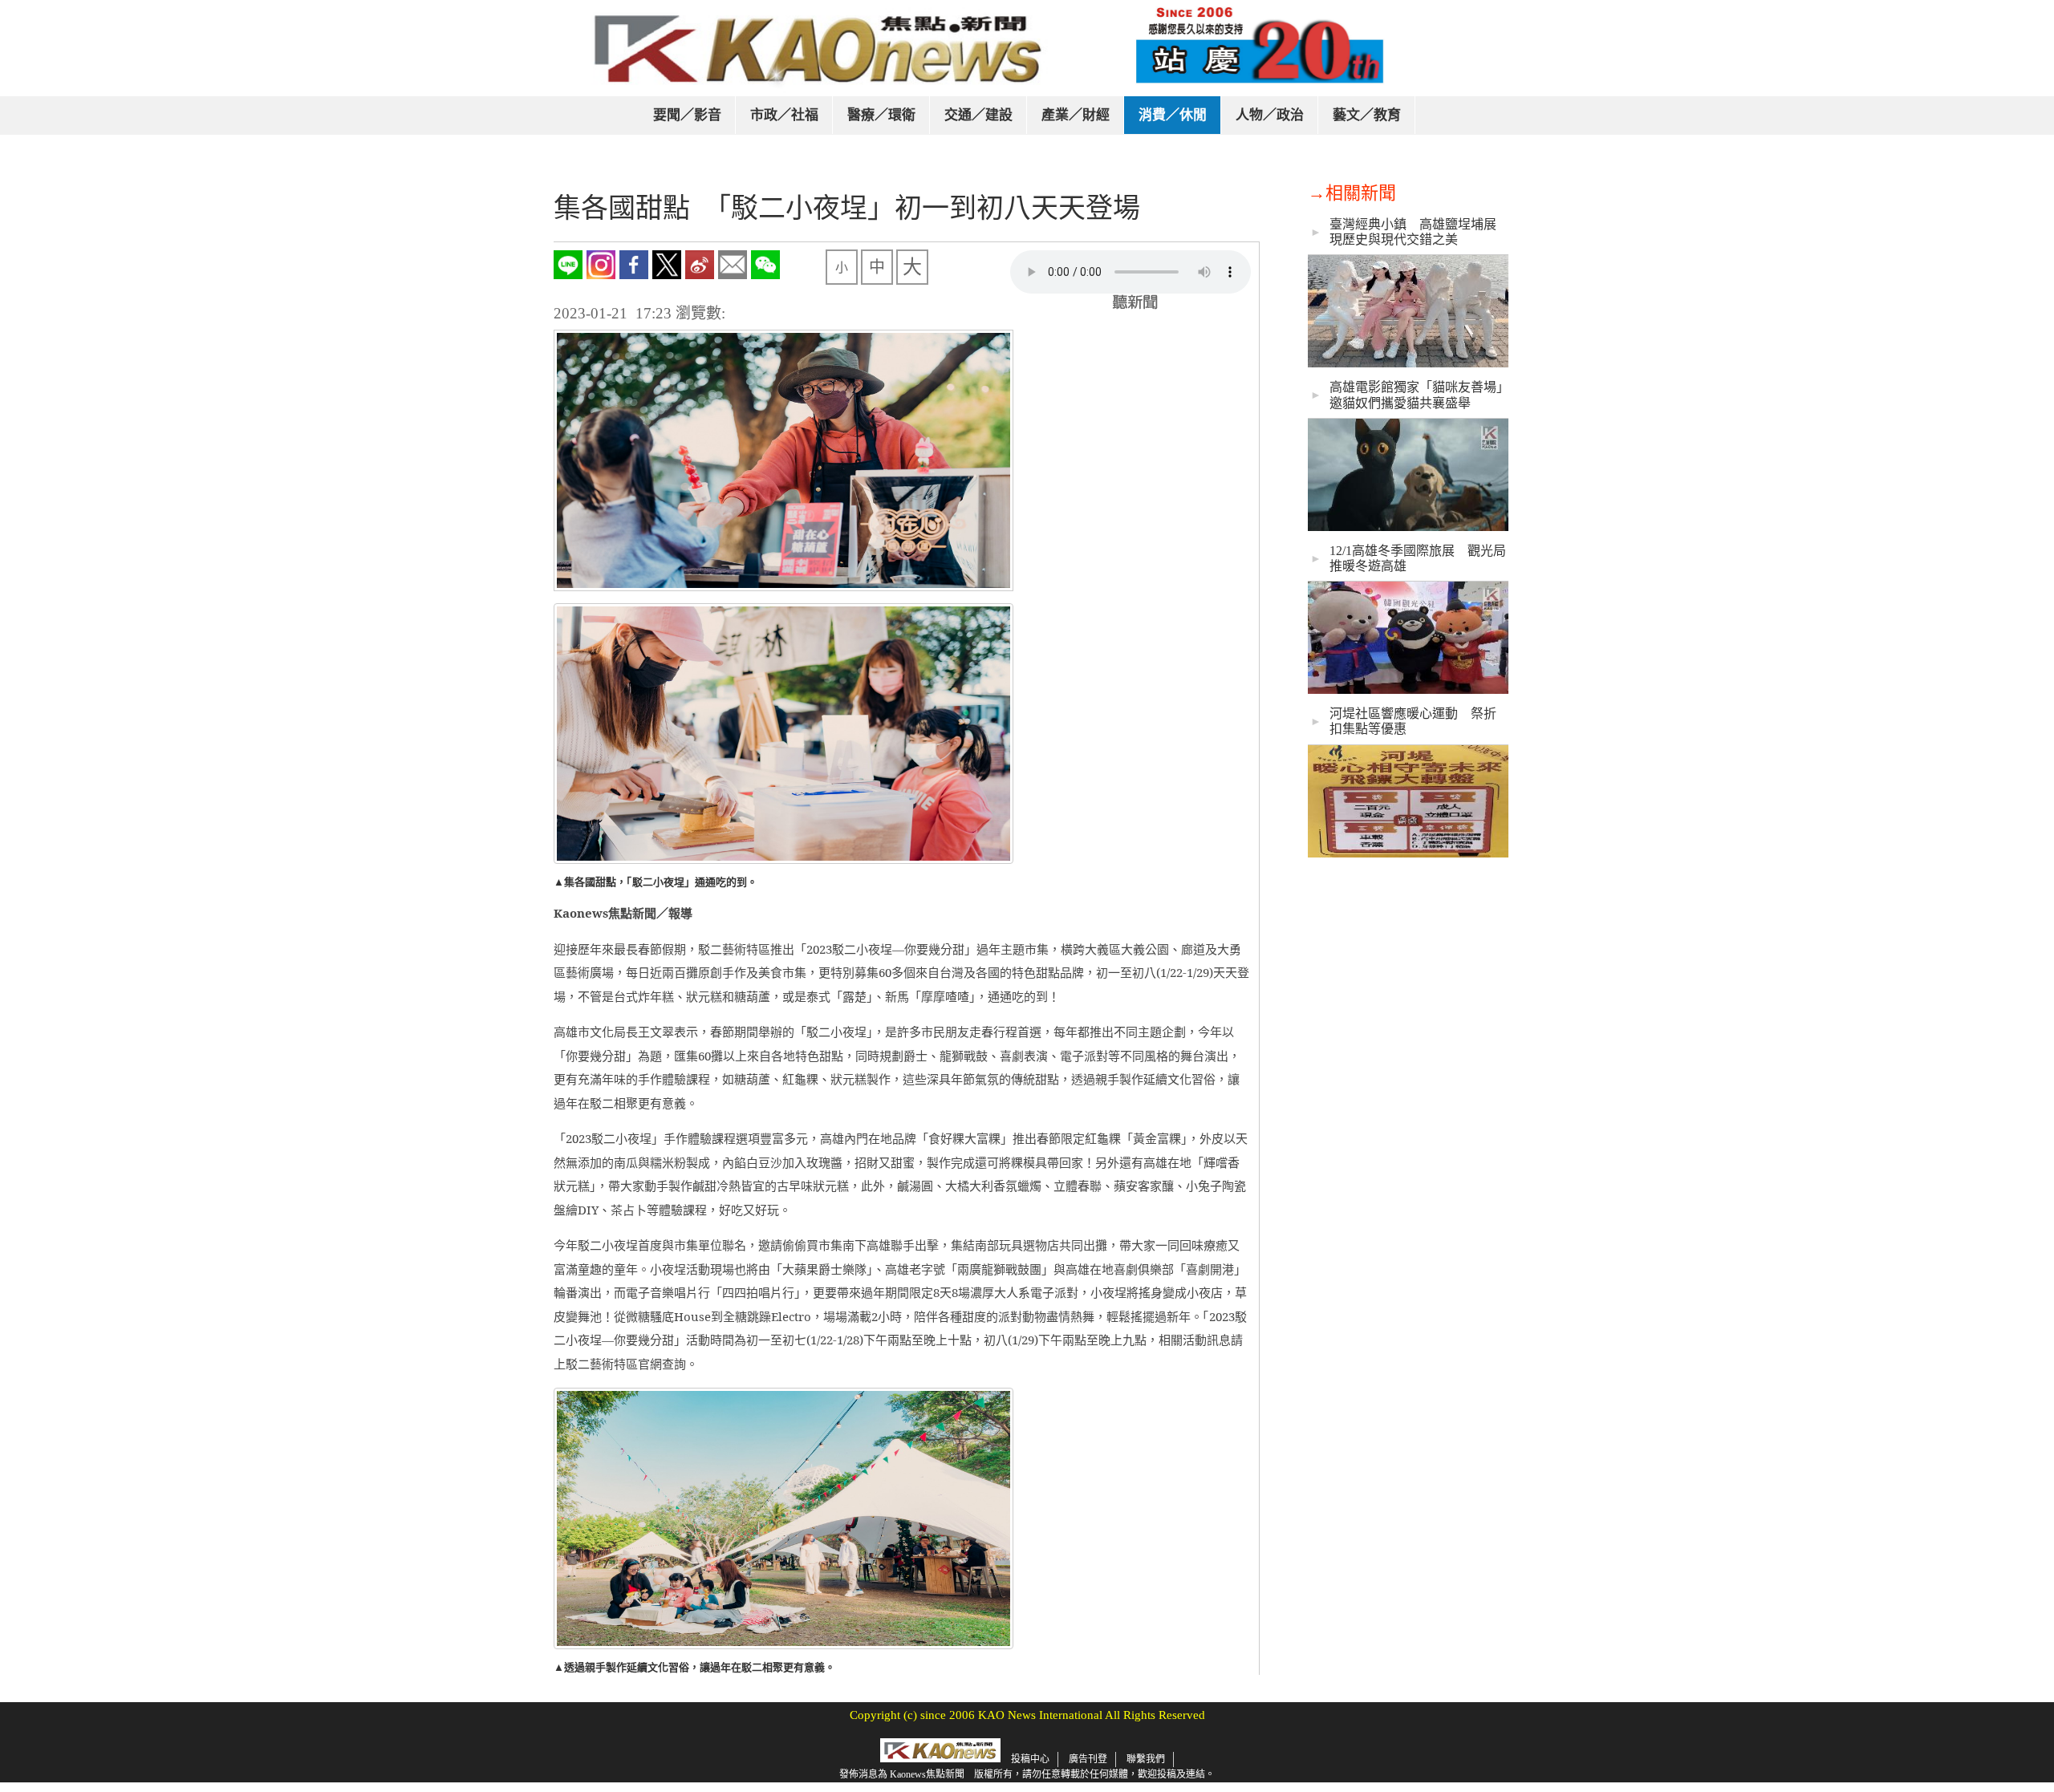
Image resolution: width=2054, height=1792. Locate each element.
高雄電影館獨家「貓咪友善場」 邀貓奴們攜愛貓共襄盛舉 (1418, 395)
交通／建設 (978, 115)
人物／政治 (1270, 115)
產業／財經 (1076, 115)
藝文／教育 (1367, 115)
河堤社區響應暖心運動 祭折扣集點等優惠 (1413, 721)
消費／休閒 (1173, 115)
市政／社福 (784, 115)
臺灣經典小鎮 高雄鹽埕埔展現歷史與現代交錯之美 (1413, 232)
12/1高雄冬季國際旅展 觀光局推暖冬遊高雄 (1418, 558)
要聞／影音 (687, 115)
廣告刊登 (1088, 1759)
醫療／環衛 (881, 115)
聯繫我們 (1146, 1759)
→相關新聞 (1352, 193)
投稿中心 (1030, 1759)
